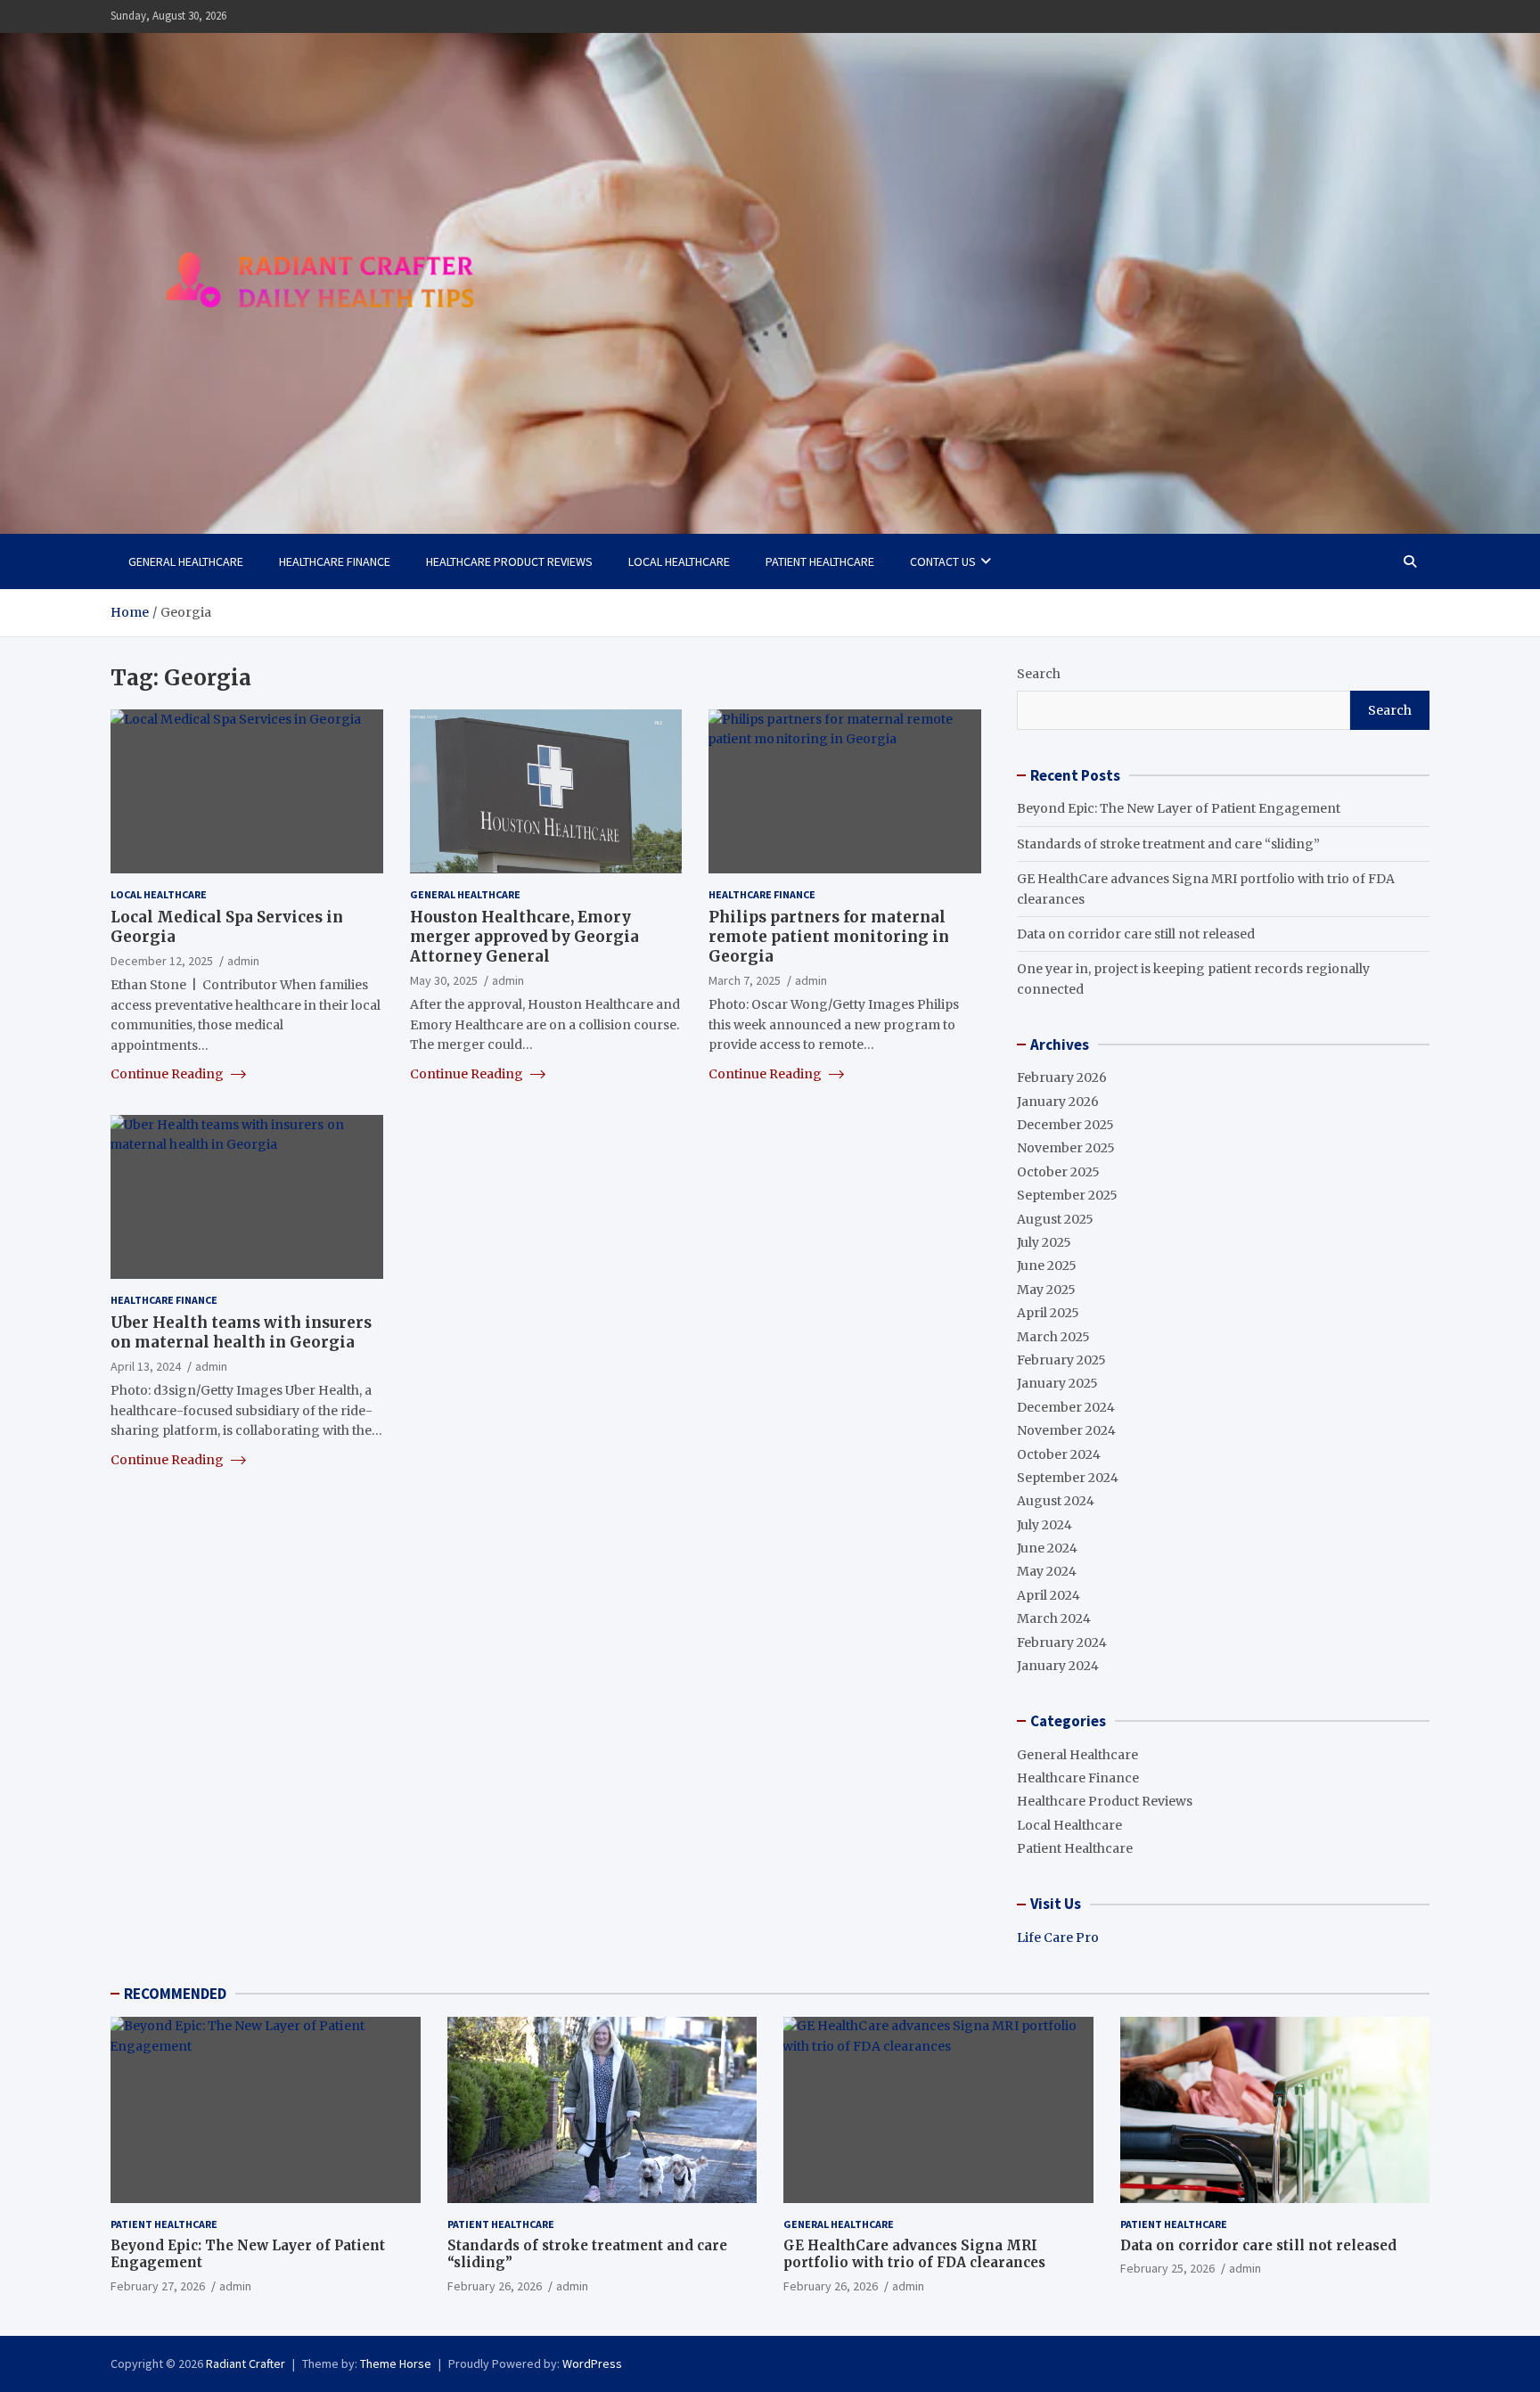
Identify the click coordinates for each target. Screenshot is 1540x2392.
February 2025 (1061, 1360)
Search (1039, 674)
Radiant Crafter (246, 2363)
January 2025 (1057, 1383)
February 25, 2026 (1167, 2268)
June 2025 (1047, 1266)
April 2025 (1048, 1313)
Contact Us (943, 561)
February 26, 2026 (495, 2286)
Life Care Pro (1058, 1937)
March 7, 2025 (745, 980)
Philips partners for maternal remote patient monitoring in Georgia (829, 936)
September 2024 (1068, 1478)
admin (243, 960)
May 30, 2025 (444, 980)
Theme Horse (396, 2363)
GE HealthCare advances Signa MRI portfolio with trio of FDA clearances (914, 2254)
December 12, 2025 (162, 960)
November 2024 (1066, 1430)
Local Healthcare (679, 561)
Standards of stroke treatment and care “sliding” (1168, 844)
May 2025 (1046, 1290)
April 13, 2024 (146, 1365)
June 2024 (1047, 1548)
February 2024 (1062, 1642)
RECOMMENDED (175, 1994)
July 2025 (1044, 1242)
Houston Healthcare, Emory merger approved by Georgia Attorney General (524, 936)
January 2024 (1058, 1666)
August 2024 (1056, 1501)
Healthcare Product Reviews (509, 561)
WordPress (592, 2363)
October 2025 (1058, 1172)
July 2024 (1044, 1525)
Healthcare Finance (335, 561)
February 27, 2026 (158, 2286)
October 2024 (1059, 1454)
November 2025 (1066, 1148)
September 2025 (1067, 1195)
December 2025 (1065, 1125)
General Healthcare (186, 561)
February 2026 (1062, 1077)
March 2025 (1053, 1337)
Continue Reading (168, 1073)
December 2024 (1066, 1407)
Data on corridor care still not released (1136, 934)
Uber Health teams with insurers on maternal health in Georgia (241, 1331)
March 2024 (1054, 1618)
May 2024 (1047, 1571)
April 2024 (1049, 1595)
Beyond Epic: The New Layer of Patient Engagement (1179, 808)
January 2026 (1058, 1102)
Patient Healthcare (820, 561)
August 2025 (1055, 1219)
